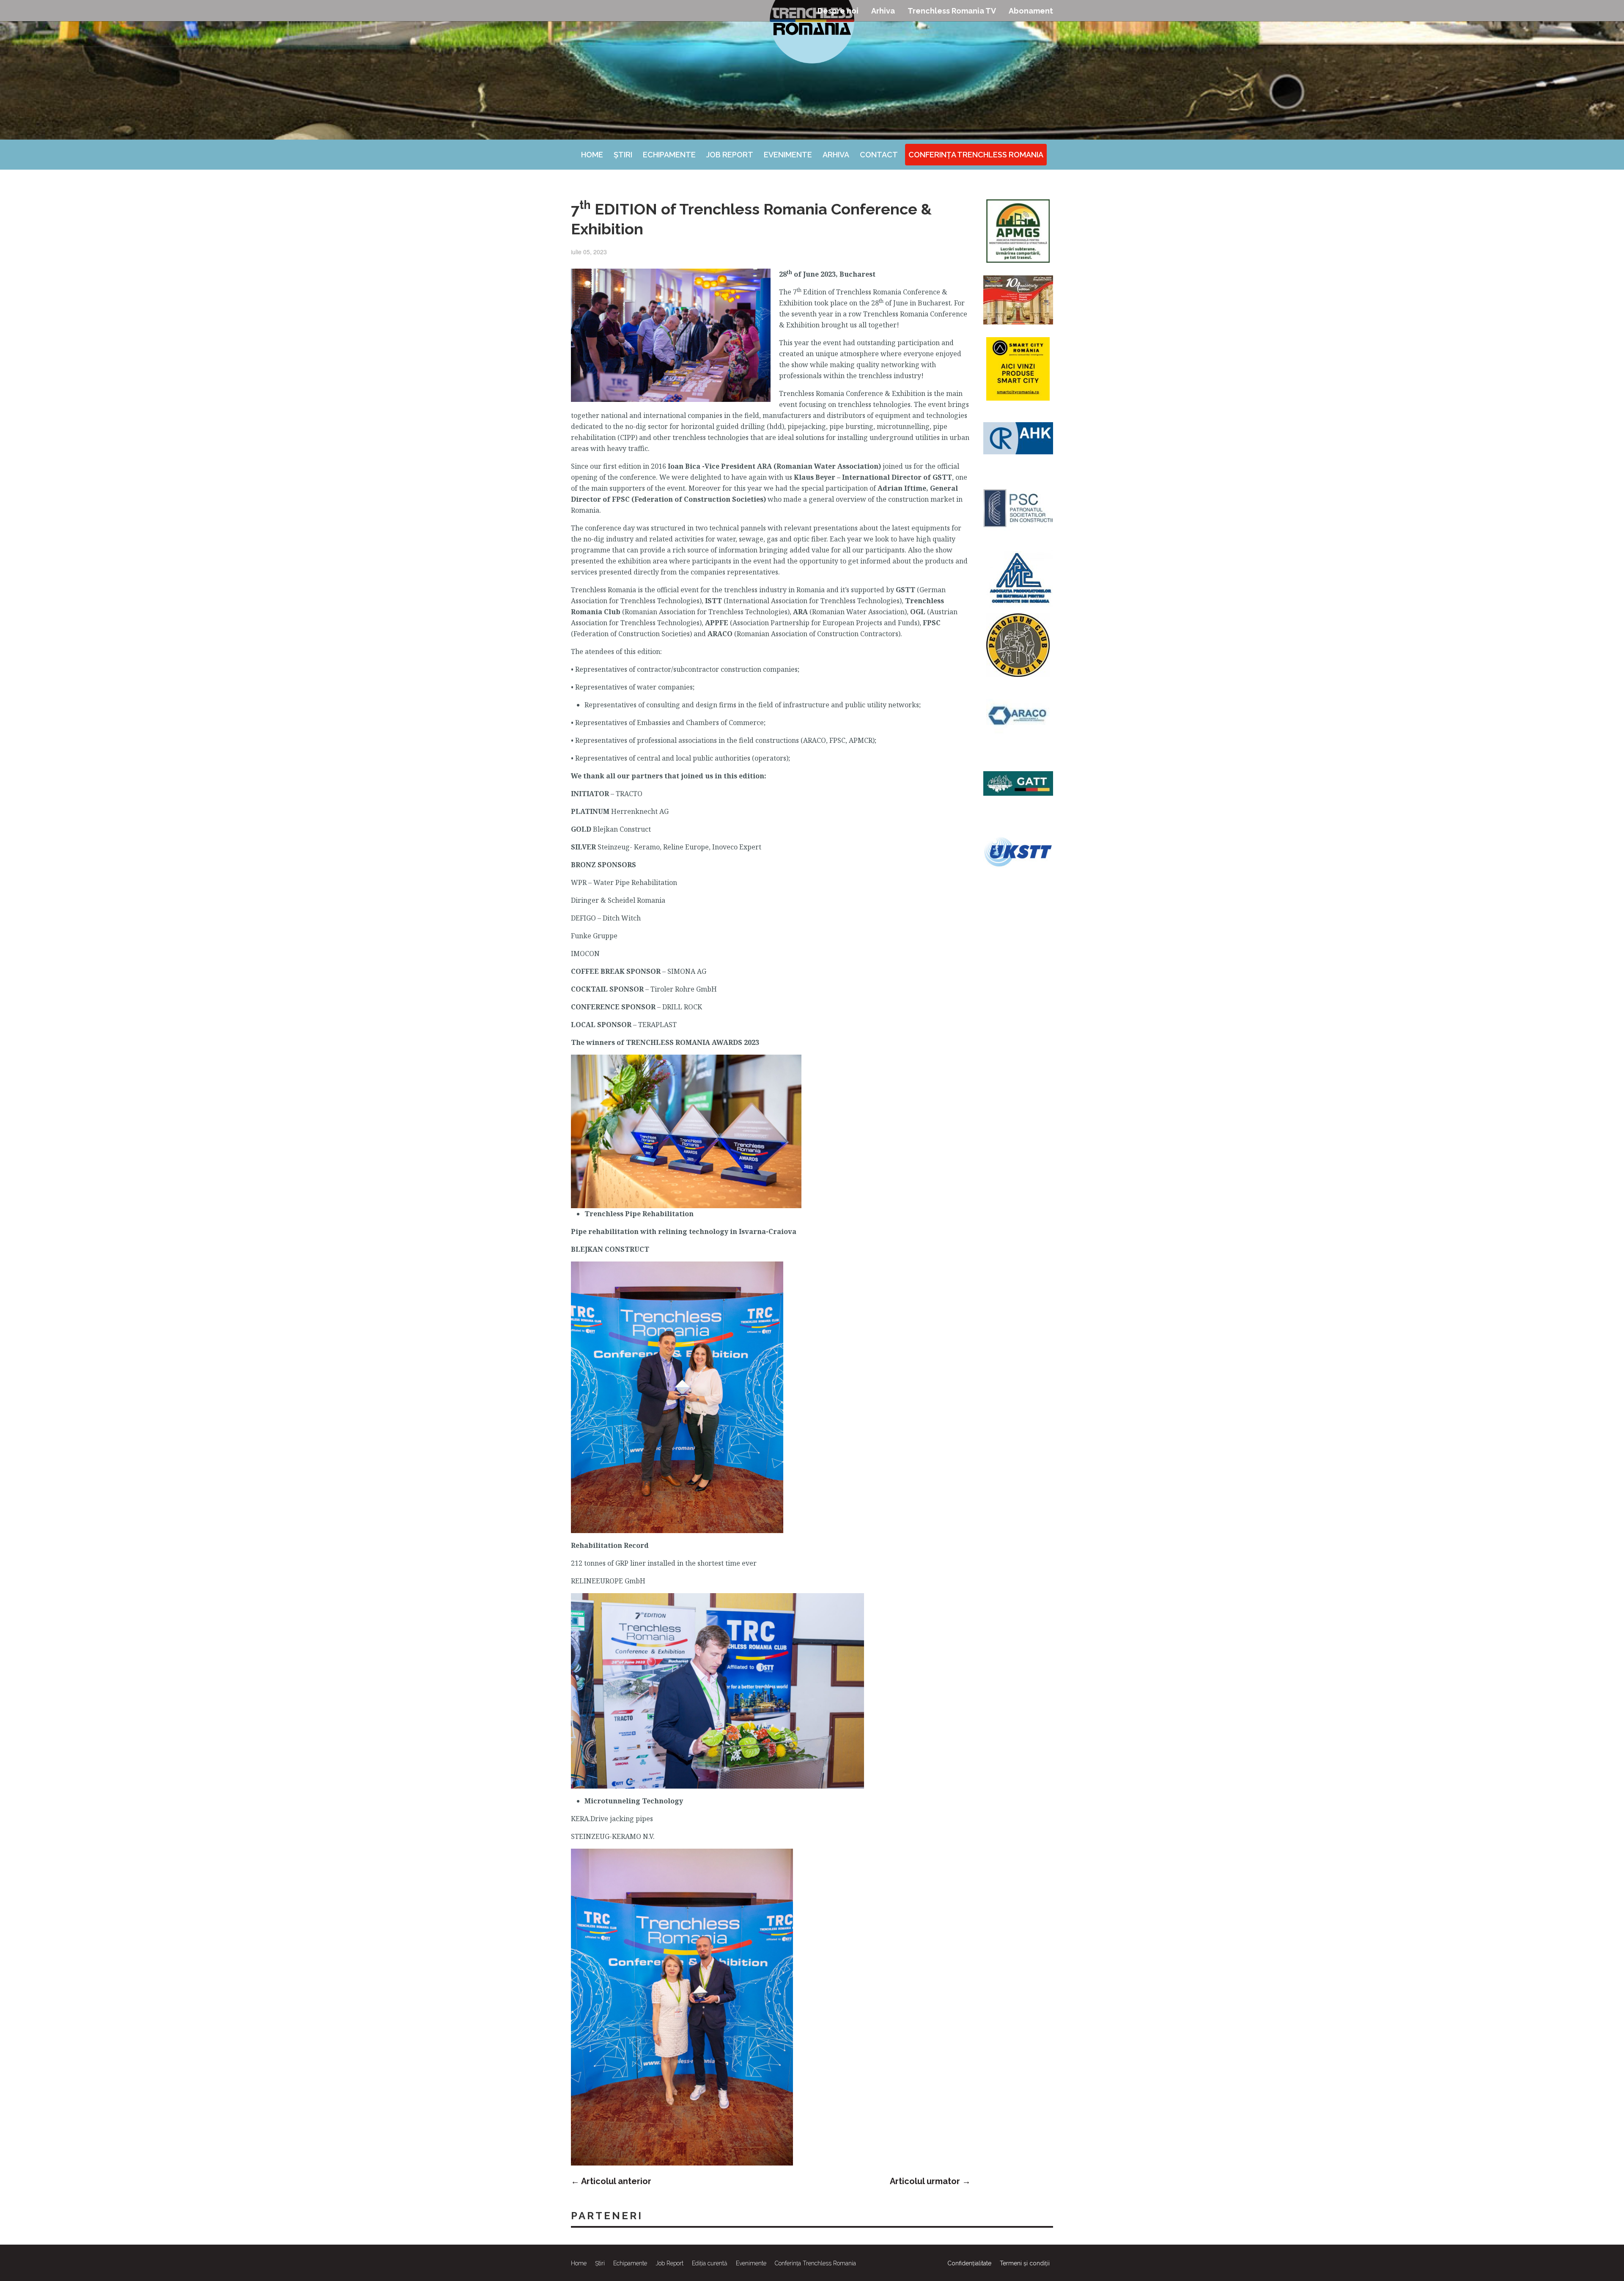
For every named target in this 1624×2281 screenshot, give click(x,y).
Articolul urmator (930, 2181)
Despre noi (838, 11)
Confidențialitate (969, 2263)
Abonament (1031, 11)
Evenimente (788, 155)
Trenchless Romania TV (952, 11)
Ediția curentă (710, 2263)
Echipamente (669, 155)
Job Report (730, 155)
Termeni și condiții (1025, 2263)
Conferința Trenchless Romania (976, 155)
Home (592, 155)
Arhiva (883, 11)
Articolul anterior (611, 2181)
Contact (879, 155)
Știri (623, 155)
